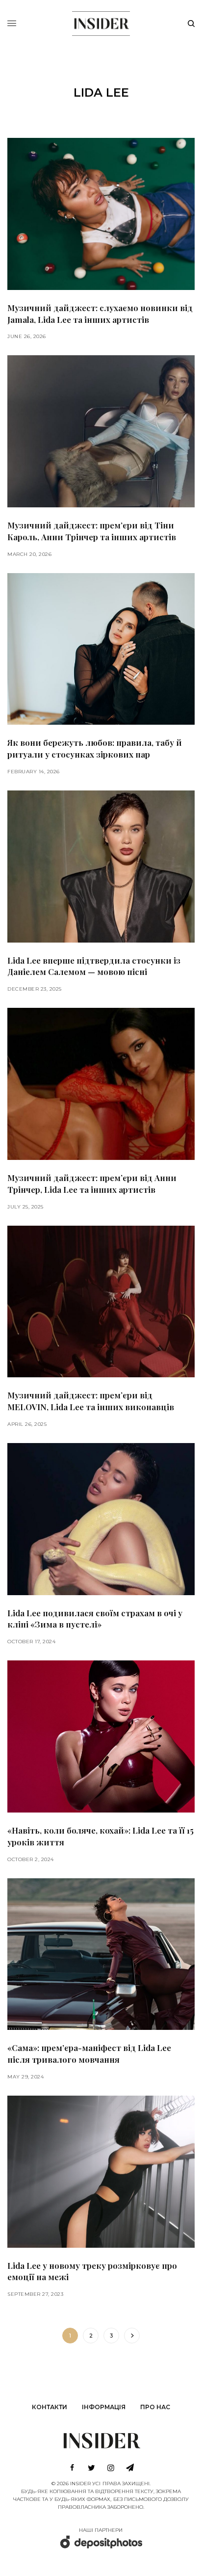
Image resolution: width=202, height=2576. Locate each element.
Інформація (104, 2407)
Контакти (50, 2407)
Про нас (155, 2407)
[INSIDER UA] (101, 22)
